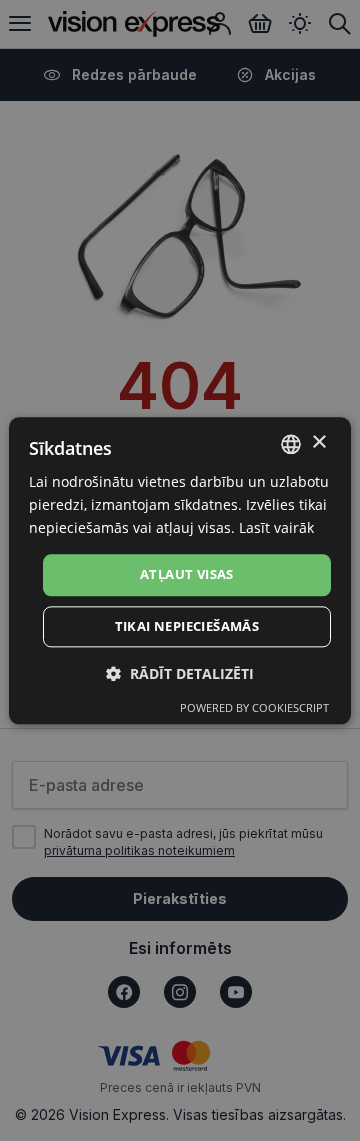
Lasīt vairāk (276, 527)
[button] (180, 673)
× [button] (318, 442)
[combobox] (291, 444)
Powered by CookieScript (254, 707)
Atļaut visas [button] (187, 575)
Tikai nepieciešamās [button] (187, 626)
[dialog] (180, 570)
